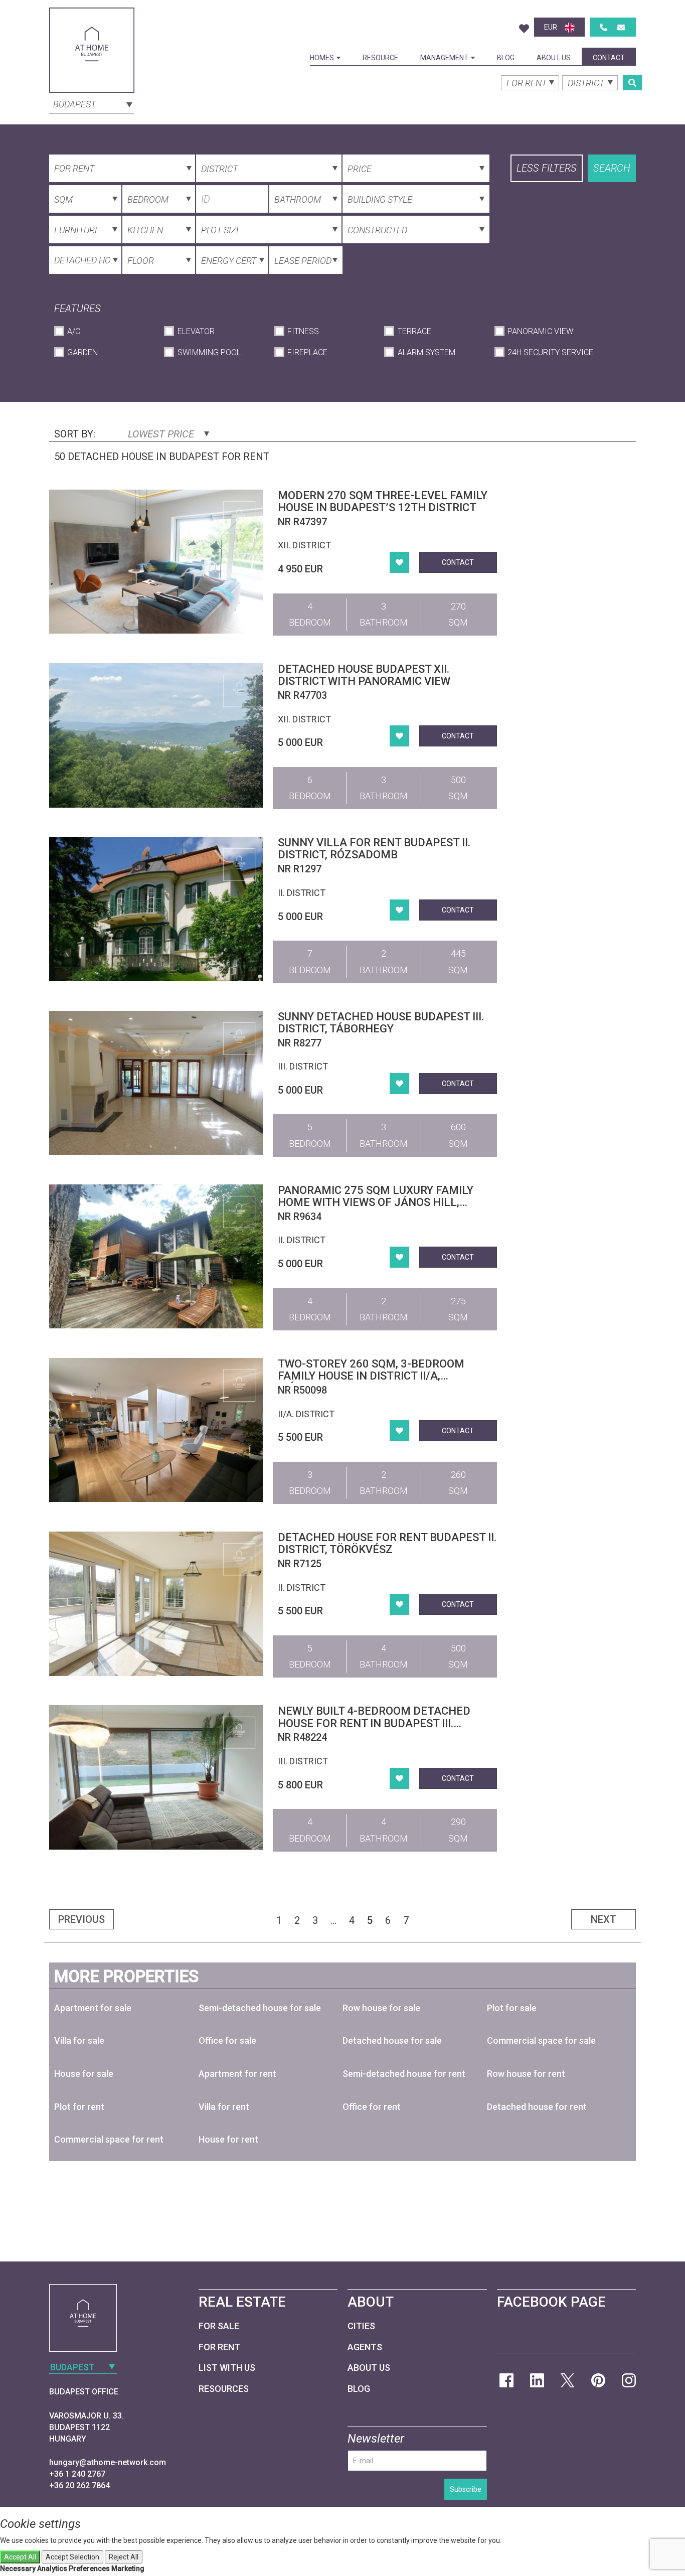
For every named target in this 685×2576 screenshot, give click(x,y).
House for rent (228, 2139)
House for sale (84, 2074)
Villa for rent (224, 2107)
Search (612, 168)
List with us (227, 2368)
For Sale (219, 2326)
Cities (361, 2326)
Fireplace (307, 352)
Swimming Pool (209, 352)
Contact (609, 58)
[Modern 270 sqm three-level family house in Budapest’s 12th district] (156, 562)
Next (604, 1919)
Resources (224, 2389)
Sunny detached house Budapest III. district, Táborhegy (381, 1023)
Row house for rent (526, 2074)
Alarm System (426, 352)
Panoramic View (540, 331)
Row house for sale (381, 2008)
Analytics (52, 2568)
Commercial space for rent (109, 2139)
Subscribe (466, 2489)
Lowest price (162, 434)
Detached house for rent (537, 2107)
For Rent (219, 2347)
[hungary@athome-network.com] (621, 27)
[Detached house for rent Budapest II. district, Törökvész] (156, 1604)
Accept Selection (72, 2557)
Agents (365, 2347)
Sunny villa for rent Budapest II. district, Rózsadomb (374, 849)
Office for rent (372, 2107)
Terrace (414, 331)
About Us (554, 58)
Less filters (547, 168)
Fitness (303, 331)
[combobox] (92, 103)
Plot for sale (512, 2008)
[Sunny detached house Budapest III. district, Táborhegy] (156, 1083)
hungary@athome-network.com (108, 2462)
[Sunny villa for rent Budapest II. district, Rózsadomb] (156, 909)
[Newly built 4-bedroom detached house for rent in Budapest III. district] (156, 1777)
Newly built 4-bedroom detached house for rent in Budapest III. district (374, 1723)
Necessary (18, 2568)
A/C (74, 331)
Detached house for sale (392, 2040)
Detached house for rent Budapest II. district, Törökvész (387, 1543)
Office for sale (227, 2040)
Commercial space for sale (541, 2040)
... (333, 1920)
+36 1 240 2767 (77, 2474)
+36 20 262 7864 (79, 2485)
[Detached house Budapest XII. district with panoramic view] (156, 735)
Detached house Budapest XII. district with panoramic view (364, 675)
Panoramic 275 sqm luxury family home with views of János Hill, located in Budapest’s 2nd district (381, 1202)
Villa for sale (79, 2040)
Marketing (128, 2568)
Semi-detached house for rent (404, 2074)
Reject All (124, 2557)
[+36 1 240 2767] (604, 27)
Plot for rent (79, 2107)
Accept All (20, 2557)
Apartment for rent (237, 2074)
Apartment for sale (93, 2008)
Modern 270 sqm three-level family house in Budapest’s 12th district (383, 501)
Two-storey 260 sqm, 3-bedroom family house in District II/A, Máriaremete (371, 1376)
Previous (81, 1919)
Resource (380, 58)
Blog (506, 58)
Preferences (89, 2568)
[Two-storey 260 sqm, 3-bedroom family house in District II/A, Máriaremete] (156, 1430)
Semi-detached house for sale (260, 2008)
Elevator (196, 331)
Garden (82, 352)
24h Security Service (550, 352)
